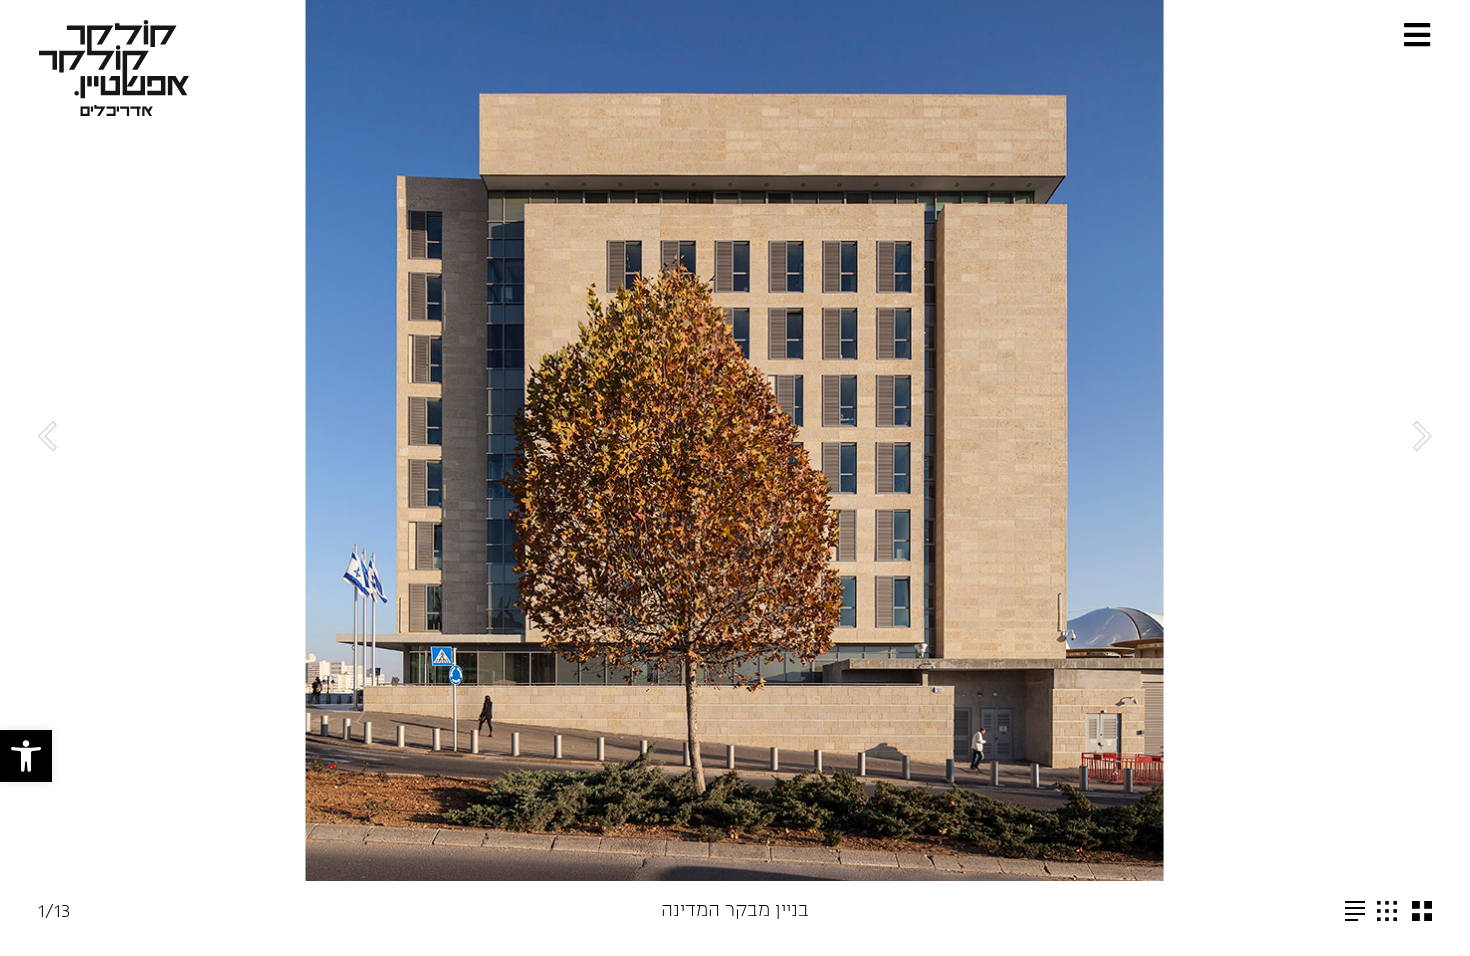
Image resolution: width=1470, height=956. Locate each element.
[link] (26, 756)
